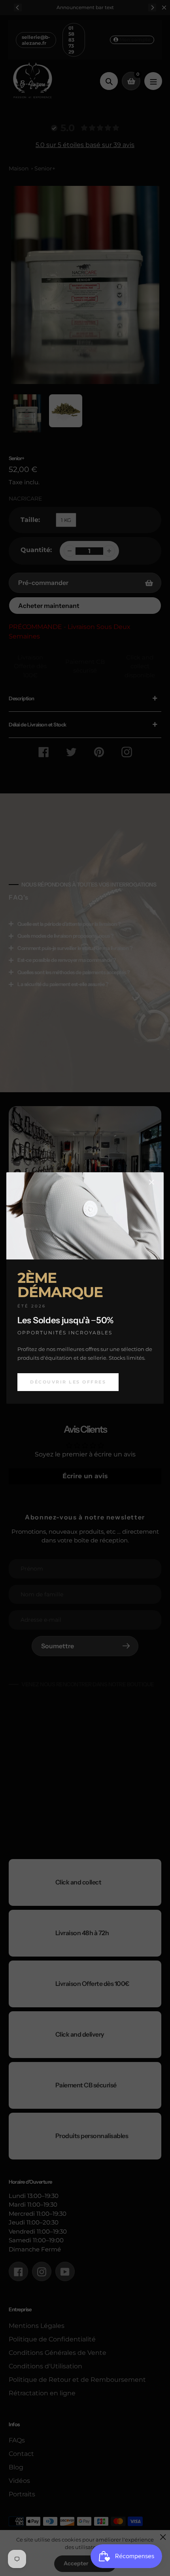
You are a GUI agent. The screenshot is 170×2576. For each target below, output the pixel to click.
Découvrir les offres (68, 1382)
